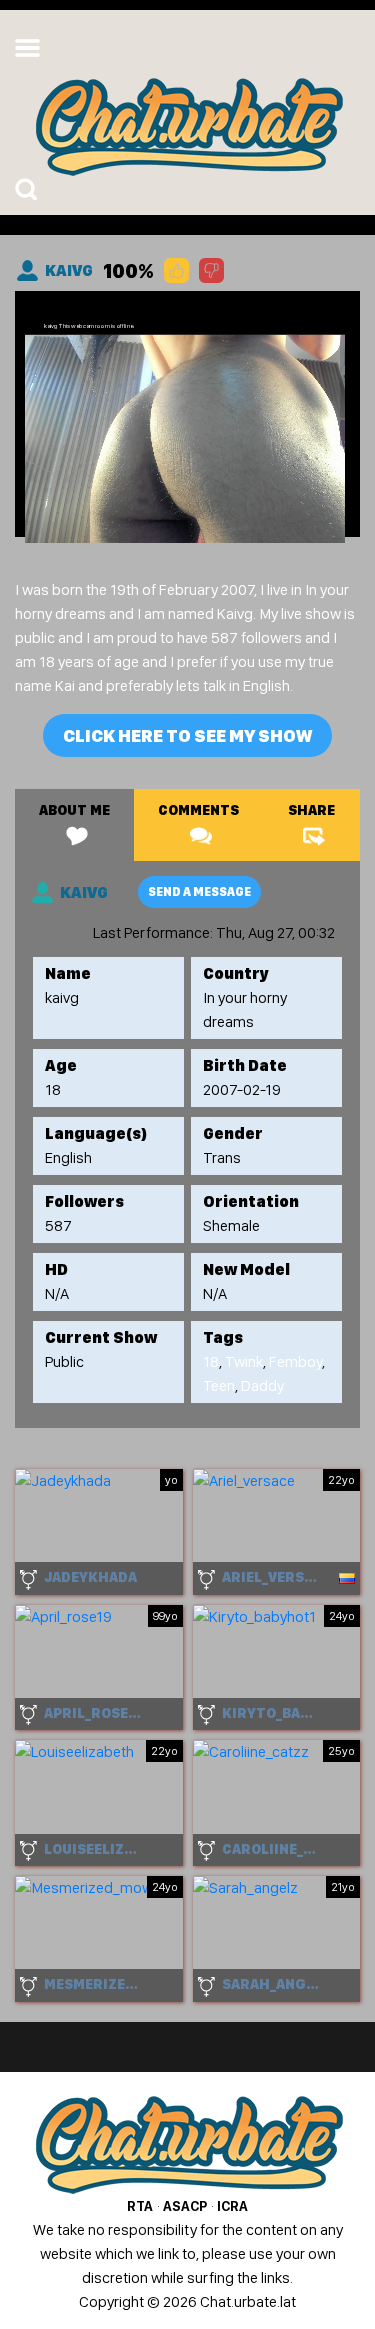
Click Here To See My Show (187, 735)
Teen (219, 1385)
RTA (140, 2206)
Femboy (295, 1361)
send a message (199, 892)
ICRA (232, 2206)
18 (211, 1361)
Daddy (262, 1385)
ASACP (185, 2206)
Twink (244, 1361)
